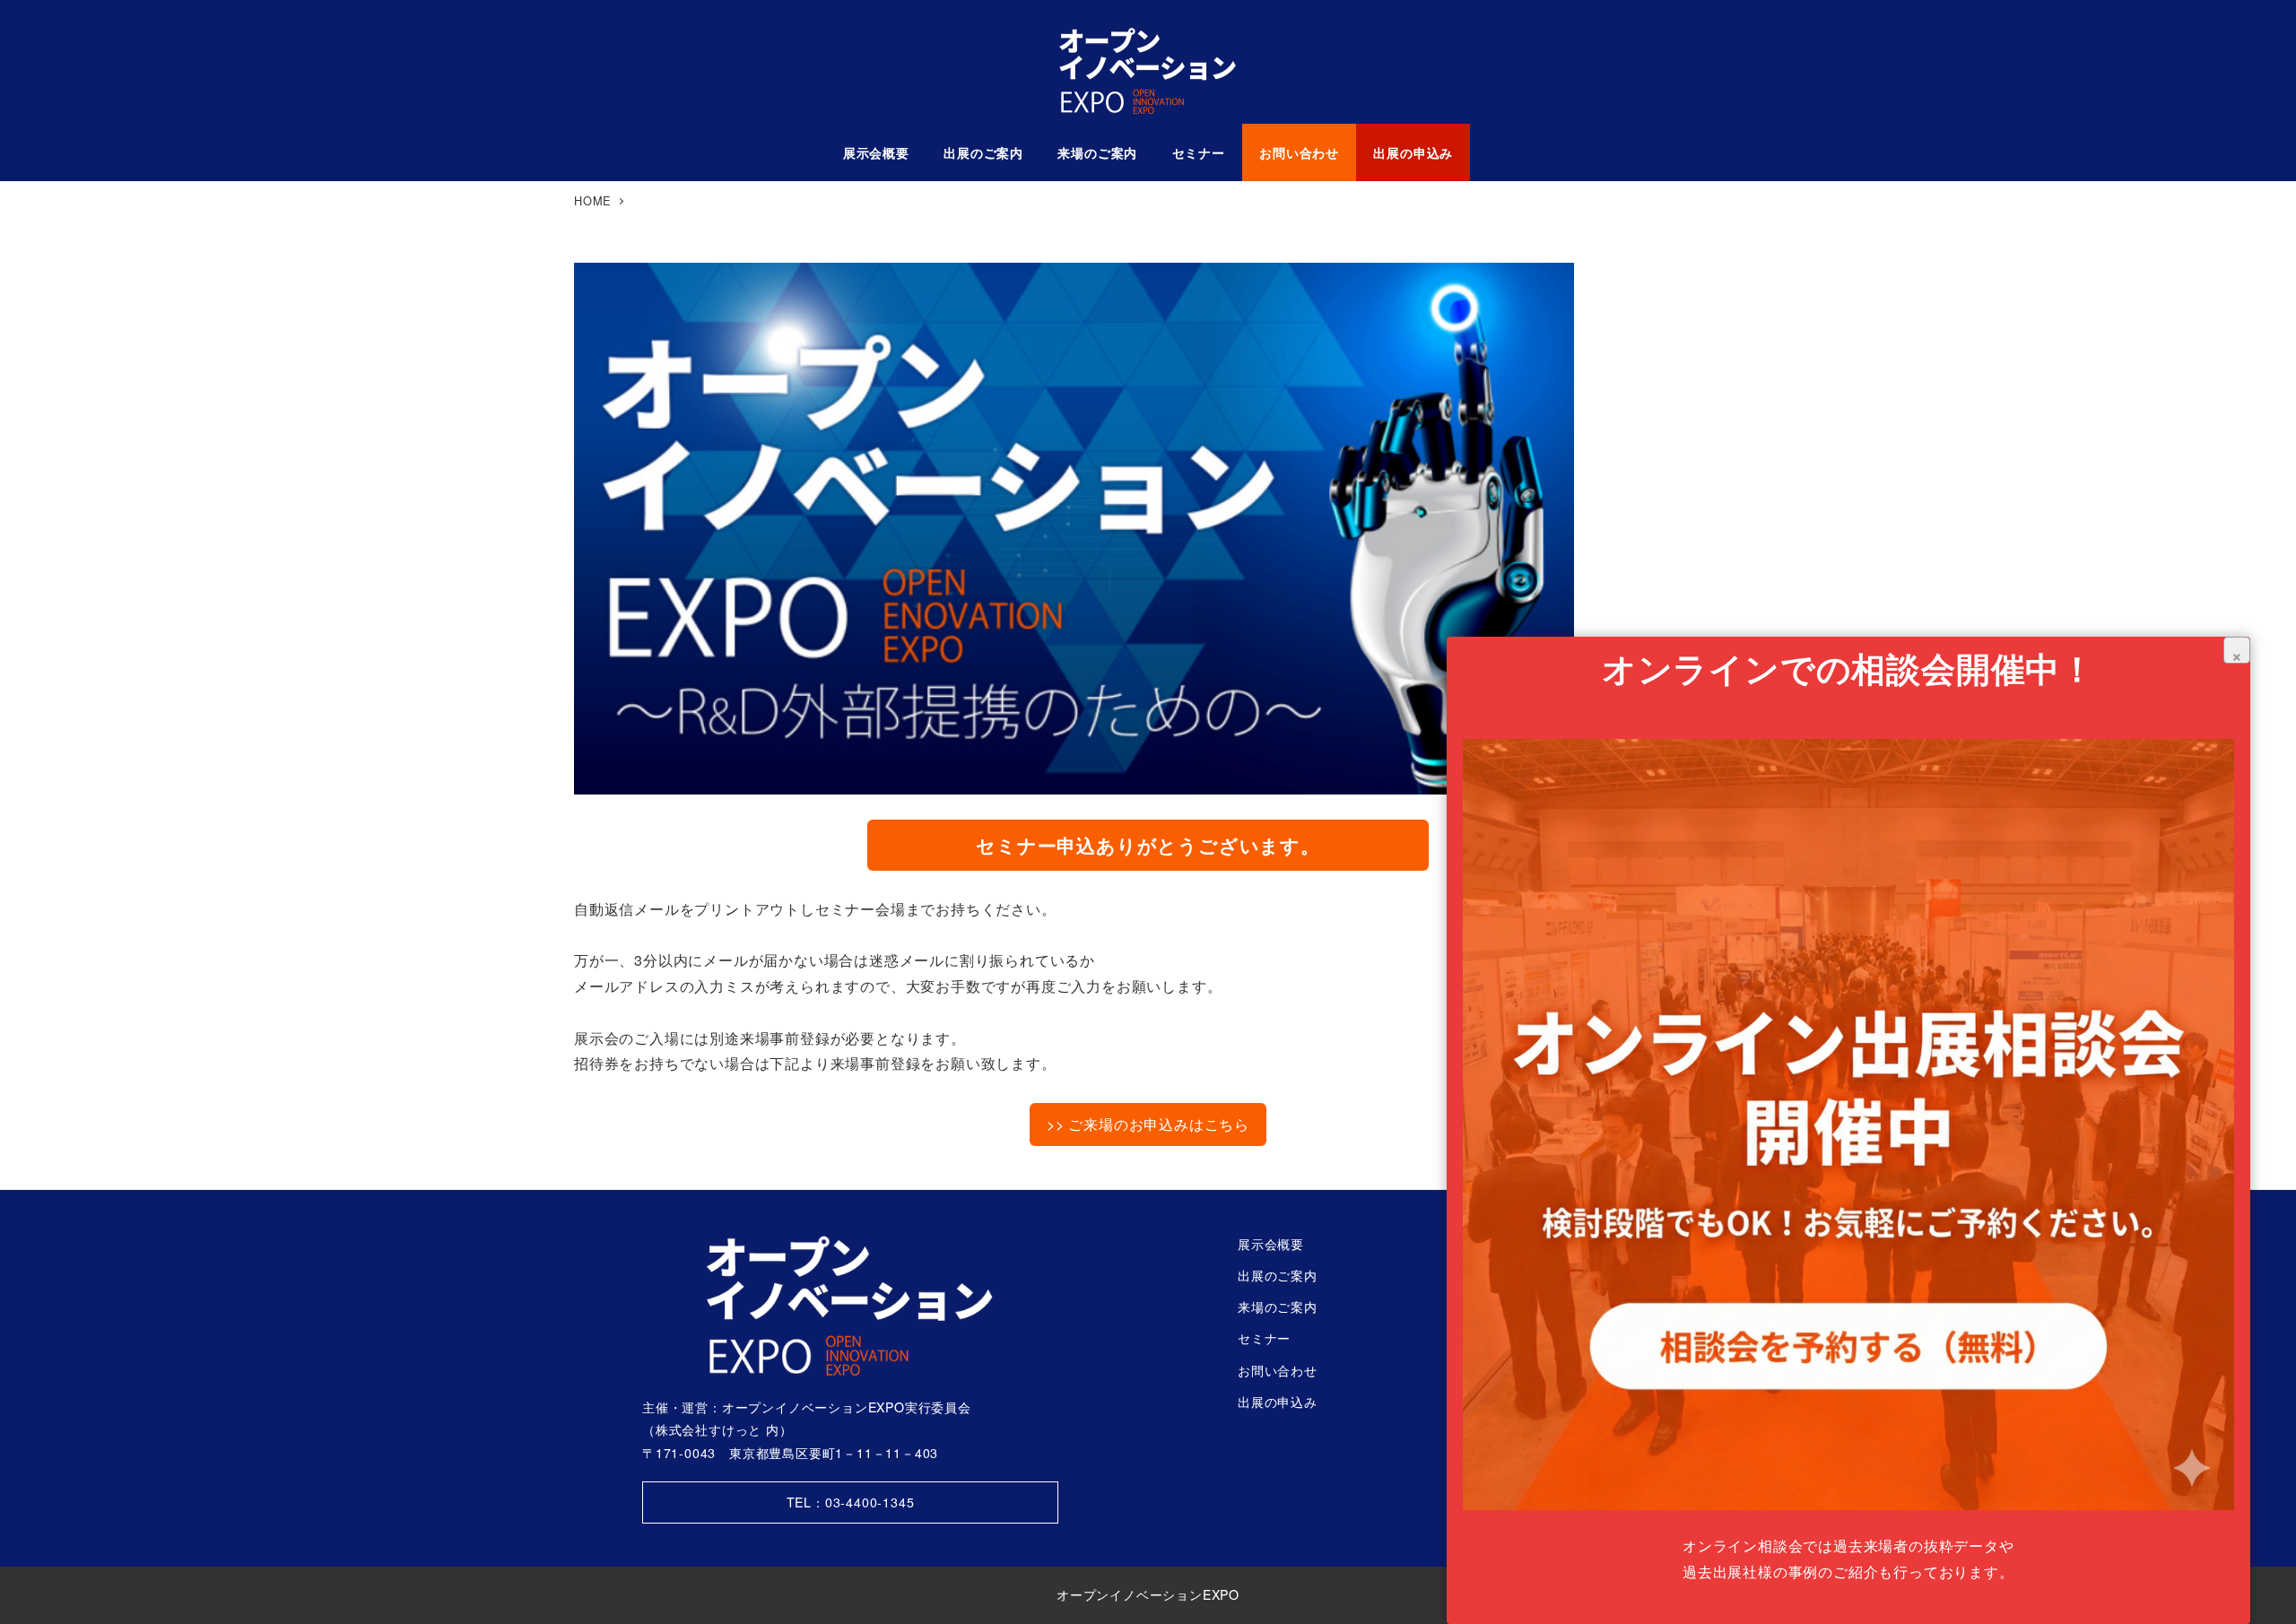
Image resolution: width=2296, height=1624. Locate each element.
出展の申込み (1278, 1402)
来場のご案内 (1278, 1307)
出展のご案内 (1278, 1275)
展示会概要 (1271, 1244)
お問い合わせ (1278, 1370)
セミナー (1264, 1338)
